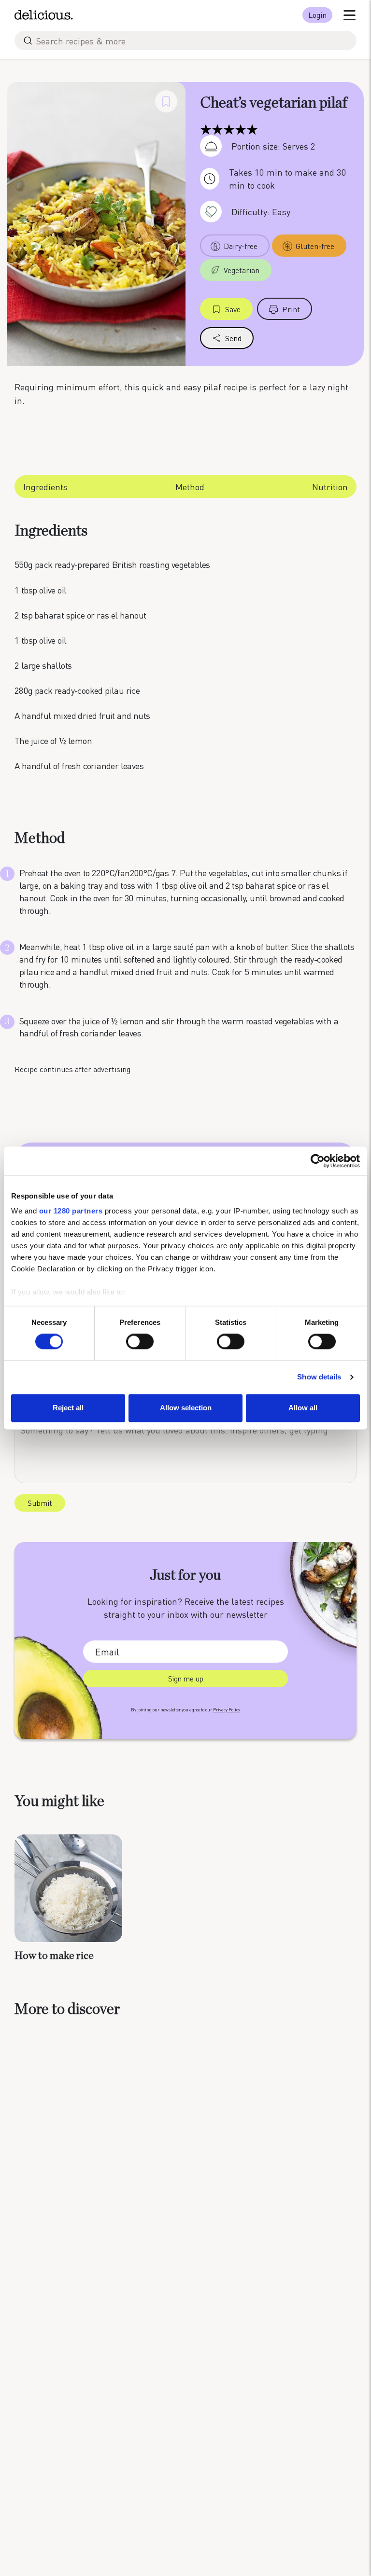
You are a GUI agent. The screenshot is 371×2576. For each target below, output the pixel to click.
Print (291, 309)
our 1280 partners (71, 1211)
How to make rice (54, 1956)
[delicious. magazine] (44, 15)
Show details (319, 1377)
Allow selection (186, 1408)
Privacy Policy (227, 1710)
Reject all (68, 1408)
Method (190, 487)
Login (317, 15)
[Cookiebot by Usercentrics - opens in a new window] (318, 1161)
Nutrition (330, 487)
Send (233, 338)
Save (233, 309)
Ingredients (45, 487)
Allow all (303, 1408)
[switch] (140, 1342)
